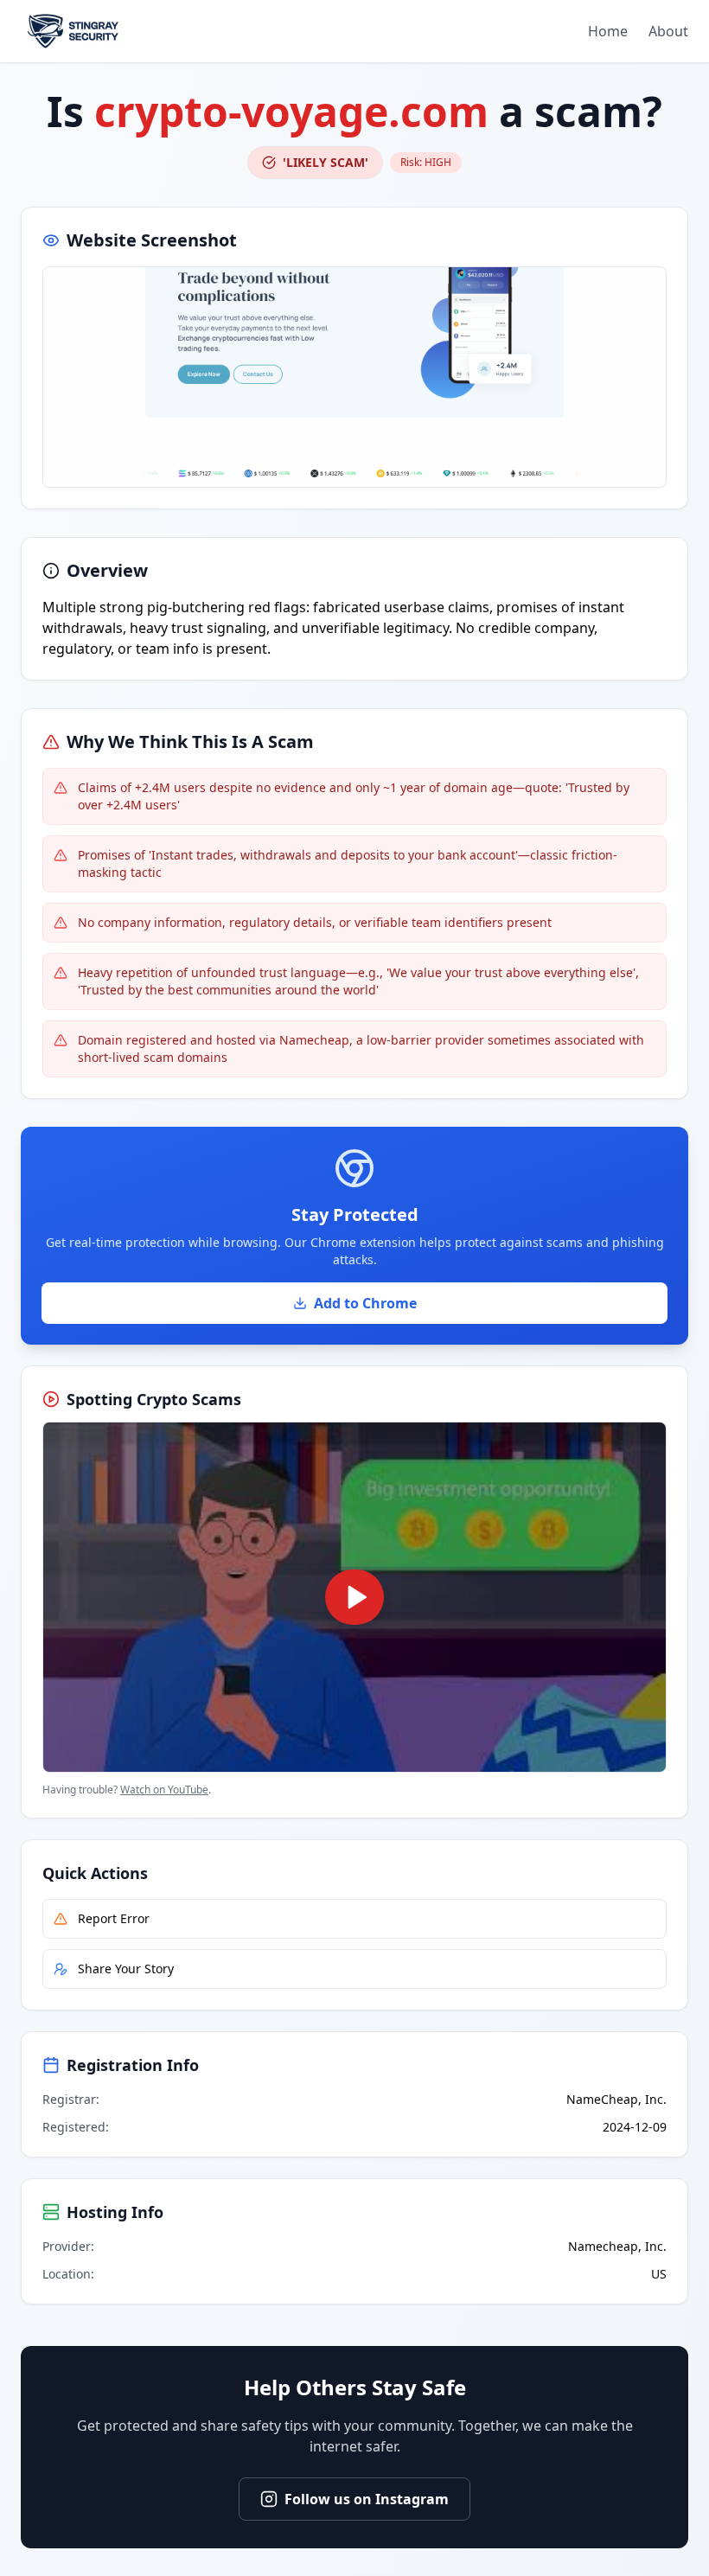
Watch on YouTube (164, 1790)
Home (608, 31)
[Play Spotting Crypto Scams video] (354, 1597)
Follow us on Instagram (367, 2499)
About (668, 31)
